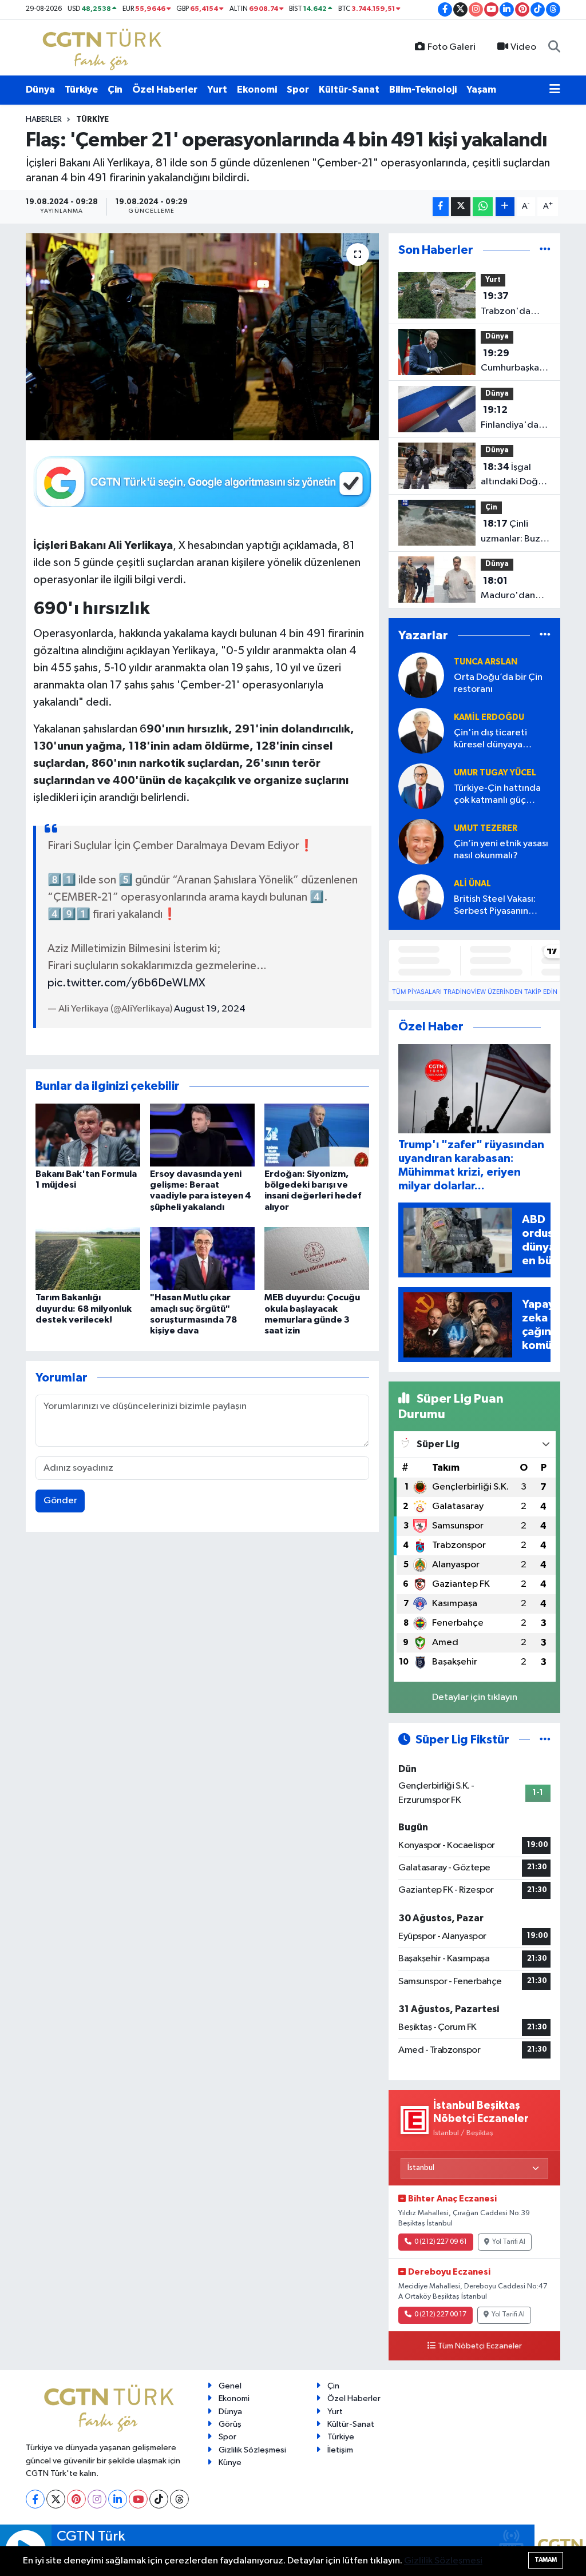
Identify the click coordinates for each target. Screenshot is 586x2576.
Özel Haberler (165, 89)
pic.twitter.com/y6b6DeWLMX (126, 983)
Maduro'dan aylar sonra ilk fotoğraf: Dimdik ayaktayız (509, 590)
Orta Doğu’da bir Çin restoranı (498, 683)
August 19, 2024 (210, 1009)
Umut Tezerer (486, 828)
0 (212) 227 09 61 (441, 2242)
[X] (56, 2499)
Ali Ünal (472, 884)
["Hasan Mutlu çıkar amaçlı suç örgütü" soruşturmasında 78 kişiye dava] (202, 1258)
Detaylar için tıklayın (475, 1697)
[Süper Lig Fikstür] (545, 1740)
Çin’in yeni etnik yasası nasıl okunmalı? (501, 850)
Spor (298, 89)
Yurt (217, 89)
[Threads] (179, 2499)
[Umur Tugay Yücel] (421, 787)
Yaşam (481, 89)
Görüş (230, 2424)
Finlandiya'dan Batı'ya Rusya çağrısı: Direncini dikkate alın (512, 419)
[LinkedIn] (118, 2499)
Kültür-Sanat (349, 89)
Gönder (60, 1501)
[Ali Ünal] (421, 897)
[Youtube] (138, 2499)
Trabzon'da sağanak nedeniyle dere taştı (514, 305)
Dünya (40, 89)
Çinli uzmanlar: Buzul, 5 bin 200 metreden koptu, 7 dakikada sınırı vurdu (516, 532)
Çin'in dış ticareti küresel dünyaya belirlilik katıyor (490, 740)
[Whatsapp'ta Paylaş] (483, 207)
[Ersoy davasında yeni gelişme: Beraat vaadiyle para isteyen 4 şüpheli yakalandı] (202, 1135)
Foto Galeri (452, 47)
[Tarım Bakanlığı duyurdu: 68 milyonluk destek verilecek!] (88, 1258)
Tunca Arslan (486, 662)
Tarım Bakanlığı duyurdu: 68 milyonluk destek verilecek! (84, 1308)
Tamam (546, 2560)
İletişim (340, 2450)
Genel (230, 2386)
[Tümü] (545, 250)
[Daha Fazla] (505, 207)
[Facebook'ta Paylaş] (441, 207)
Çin (115, 89)
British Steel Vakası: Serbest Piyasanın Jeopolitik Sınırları (495, 906)
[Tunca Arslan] (421, 676)
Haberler (44, 120)
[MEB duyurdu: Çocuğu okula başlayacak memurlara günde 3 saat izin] (317, 1258)
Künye (230, 2462)
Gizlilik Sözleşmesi (252, 2450)
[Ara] (554, 47)
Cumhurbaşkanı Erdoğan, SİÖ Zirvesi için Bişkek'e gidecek (514, 362)
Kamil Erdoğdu (489, 717)
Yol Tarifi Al (509, 2242)
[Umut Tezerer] (421, 842)
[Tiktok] (159, 2499)
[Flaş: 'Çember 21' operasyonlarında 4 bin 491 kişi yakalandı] (202, 337)
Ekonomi (257, 89)
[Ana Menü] (555, 90)
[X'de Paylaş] (461, 207)
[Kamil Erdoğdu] (421, 731)
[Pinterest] (76, 2499)
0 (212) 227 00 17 (440, 2315)
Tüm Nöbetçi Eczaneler (480, 2346)
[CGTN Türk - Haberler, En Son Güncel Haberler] (104, 47)
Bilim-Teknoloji (423, 89)
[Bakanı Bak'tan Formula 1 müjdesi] (88, 1135)
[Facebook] (35, 2499)
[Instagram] (97, 2499)
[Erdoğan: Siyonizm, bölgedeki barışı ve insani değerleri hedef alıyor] (317, 1135)
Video (523, 47)
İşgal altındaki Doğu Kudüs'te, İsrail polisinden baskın (512, 476)
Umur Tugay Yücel (495, 773)
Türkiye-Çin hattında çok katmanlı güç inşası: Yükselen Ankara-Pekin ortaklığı (501, 795)
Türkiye (81, 89)
